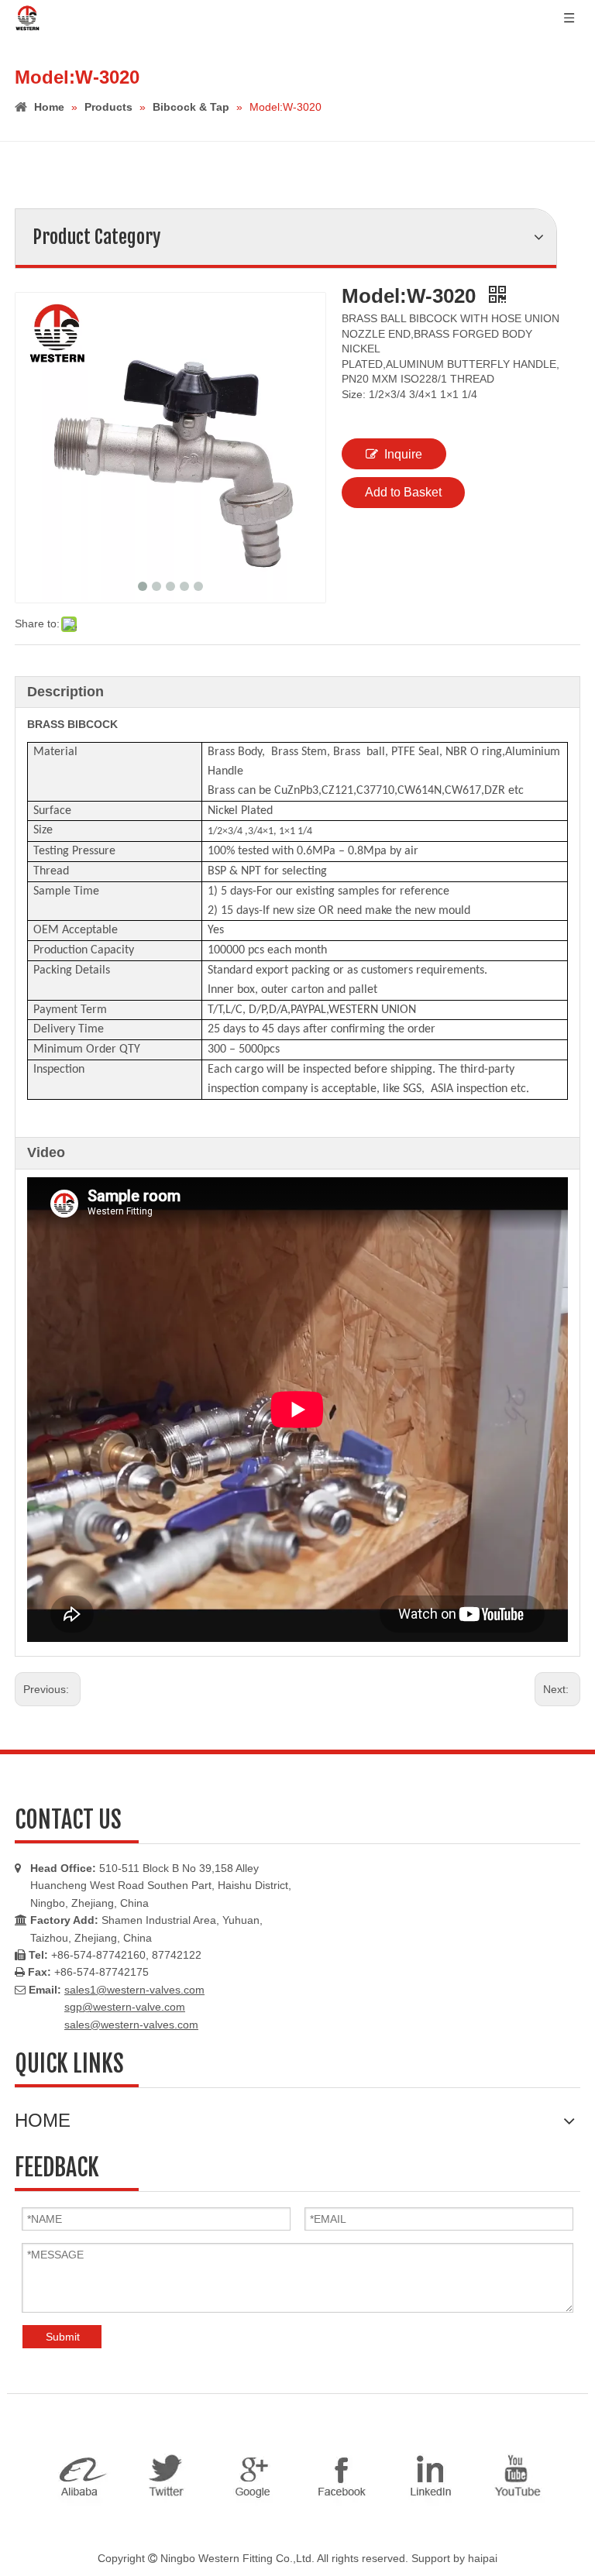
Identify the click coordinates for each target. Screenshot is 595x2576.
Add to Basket (403, 492)
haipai (483, 2558)
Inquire (403, 454)
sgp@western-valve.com (125, 2007)
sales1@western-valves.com (134, 1990)
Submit (63, 2337)
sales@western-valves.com (131, 2025)
